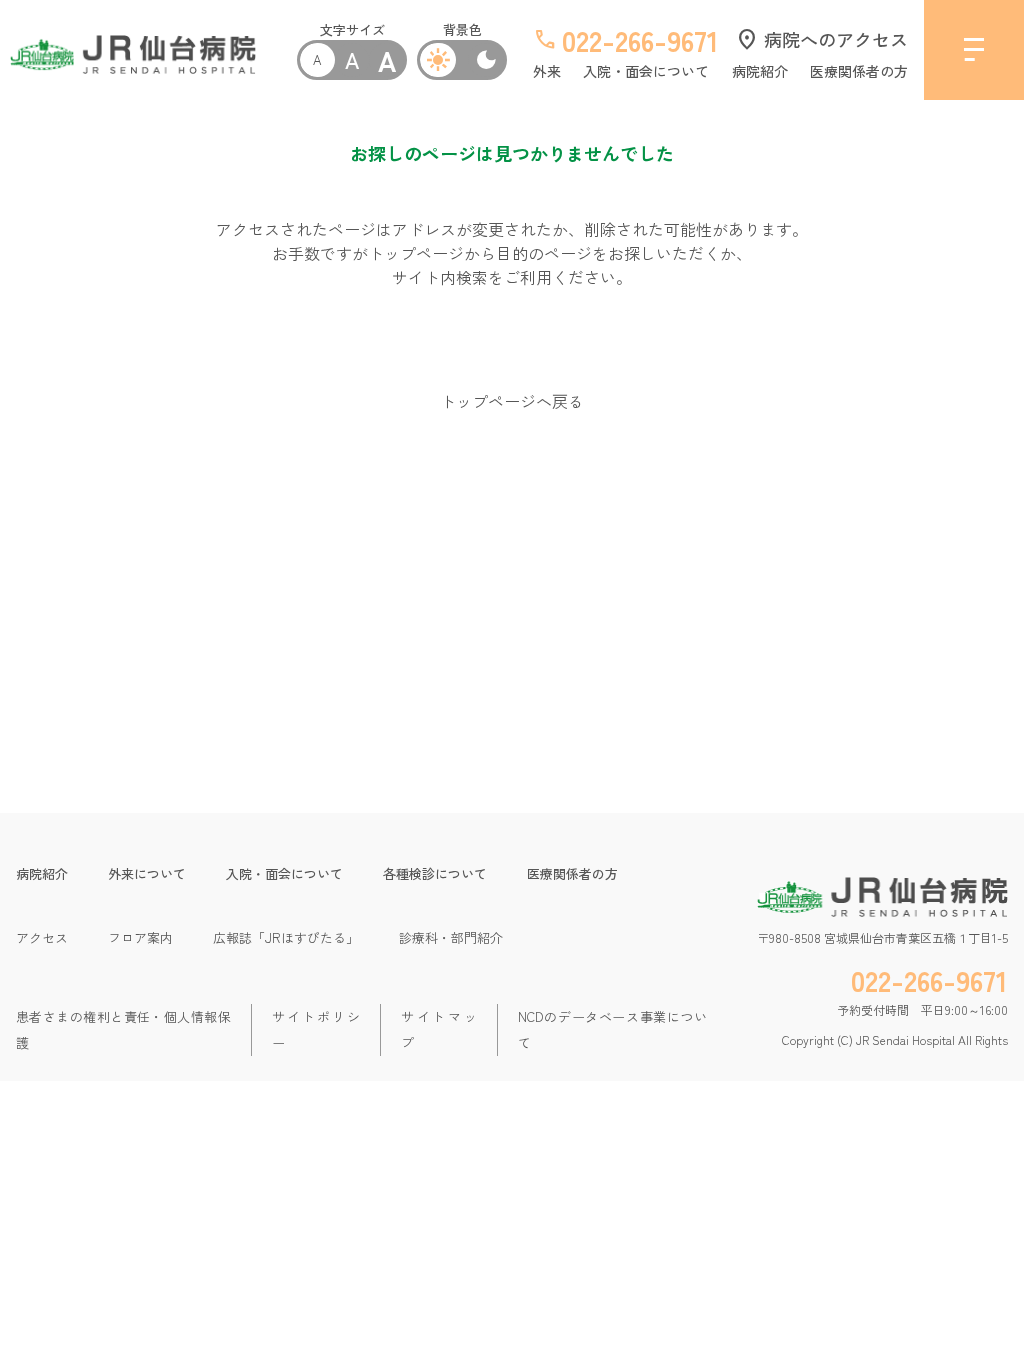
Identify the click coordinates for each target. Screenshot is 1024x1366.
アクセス (42, 937)
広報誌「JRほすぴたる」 (286, 937)
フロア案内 (140, 937)
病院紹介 (760, 71)
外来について (147, 873)
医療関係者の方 (859, 71)
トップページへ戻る (512, 401)
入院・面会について (646, 71)
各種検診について (435, 873)
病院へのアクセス (821, 39)
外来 (547, 71)
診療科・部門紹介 (451, 937)
